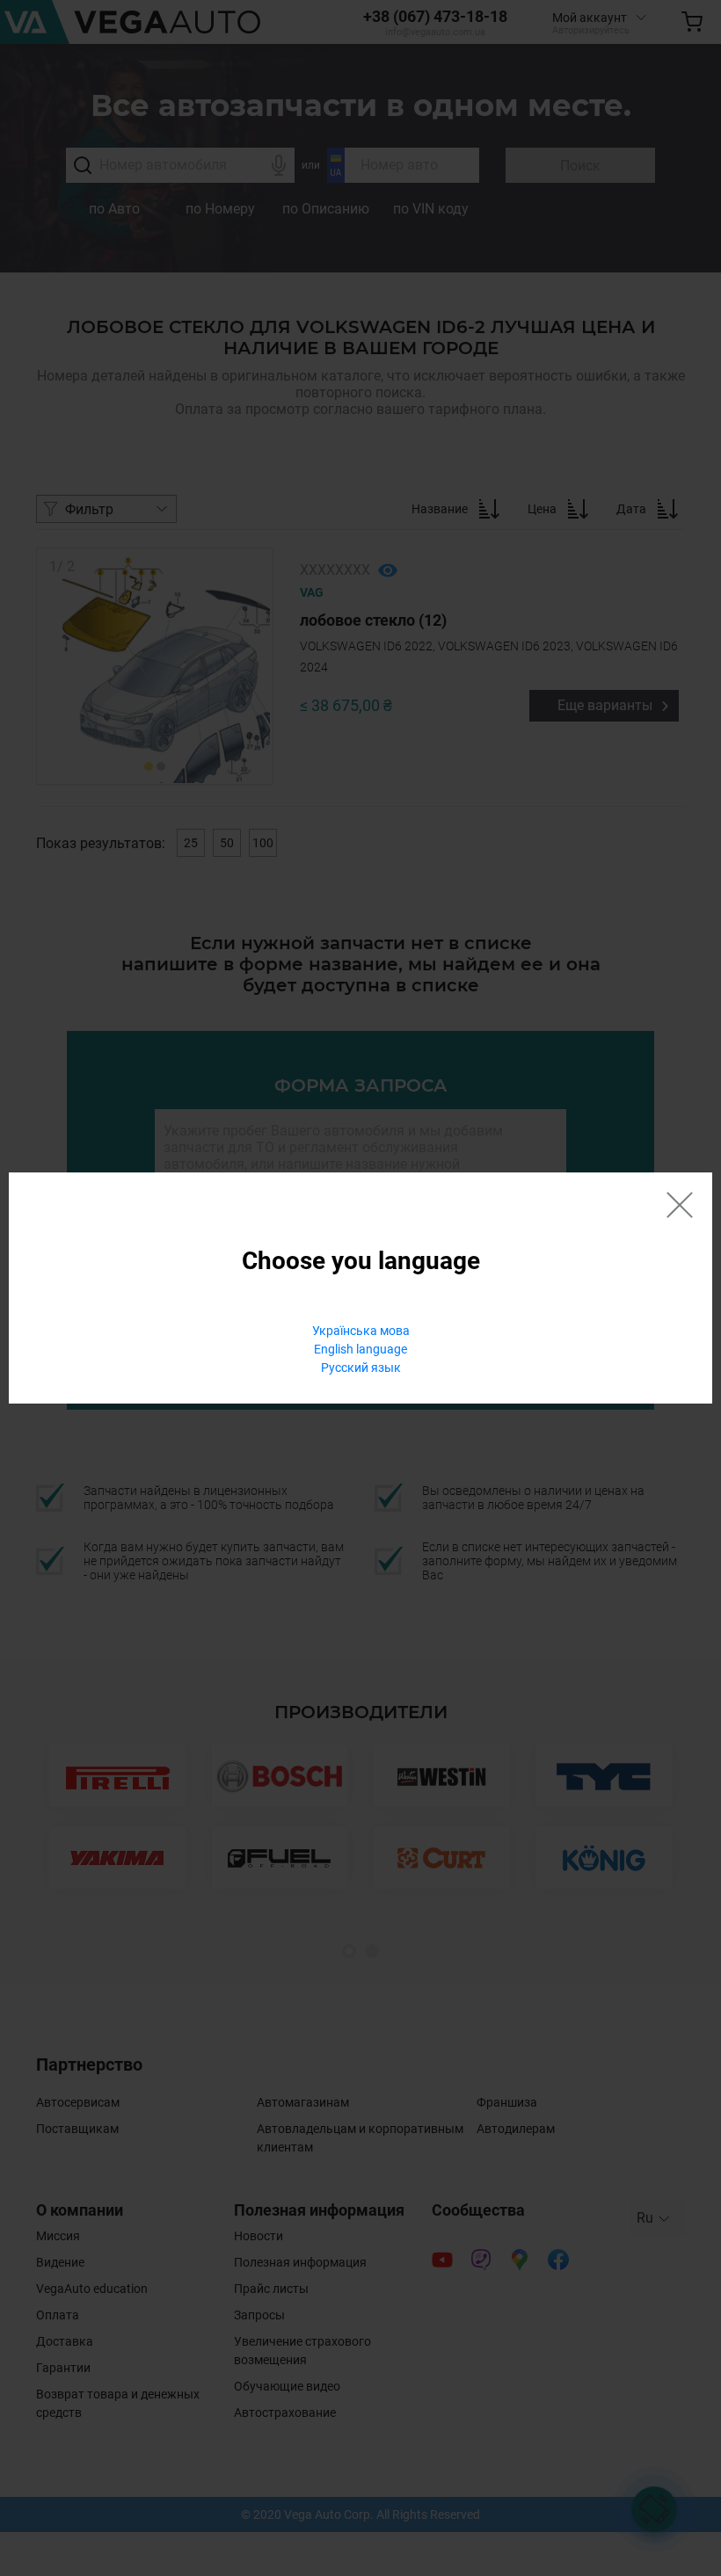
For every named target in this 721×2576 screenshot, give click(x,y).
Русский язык (361, 1368)
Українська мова (361, 1331)
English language (360, 1349)
